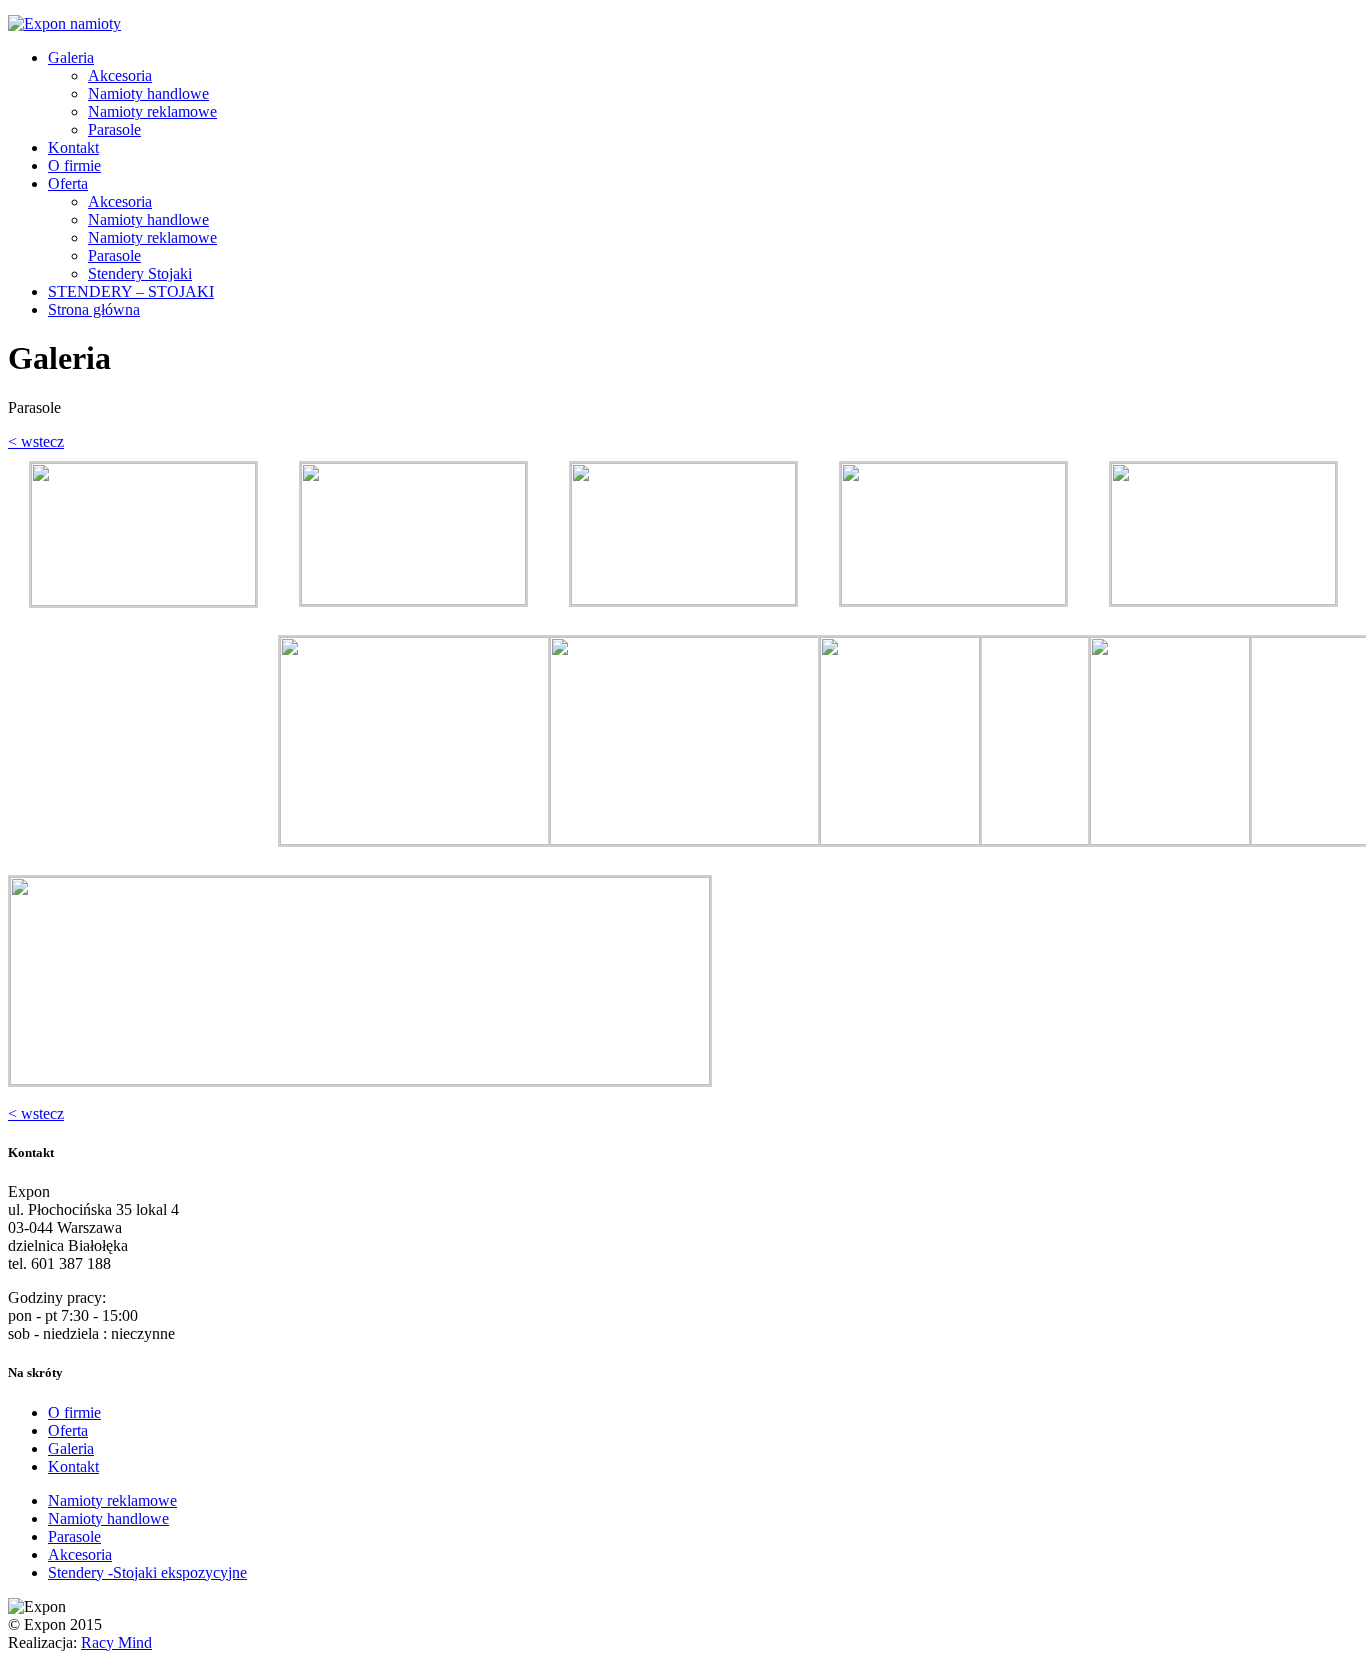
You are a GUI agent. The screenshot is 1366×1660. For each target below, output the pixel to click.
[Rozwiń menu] (141, 23)
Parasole (114, 129)
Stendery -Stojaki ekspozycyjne (147, 1572)
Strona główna (94, 309)
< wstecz (36, 441)
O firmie (74, 165)
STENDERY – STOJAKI (131, 291)
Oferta (68, 183)
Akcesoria (120, 75)
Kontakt (73, 147)
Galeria (71, 57)
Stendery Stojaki (140, 273)
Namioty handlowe (148, 93)
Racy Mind (116, 1642)
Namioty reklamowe (152, 111)
